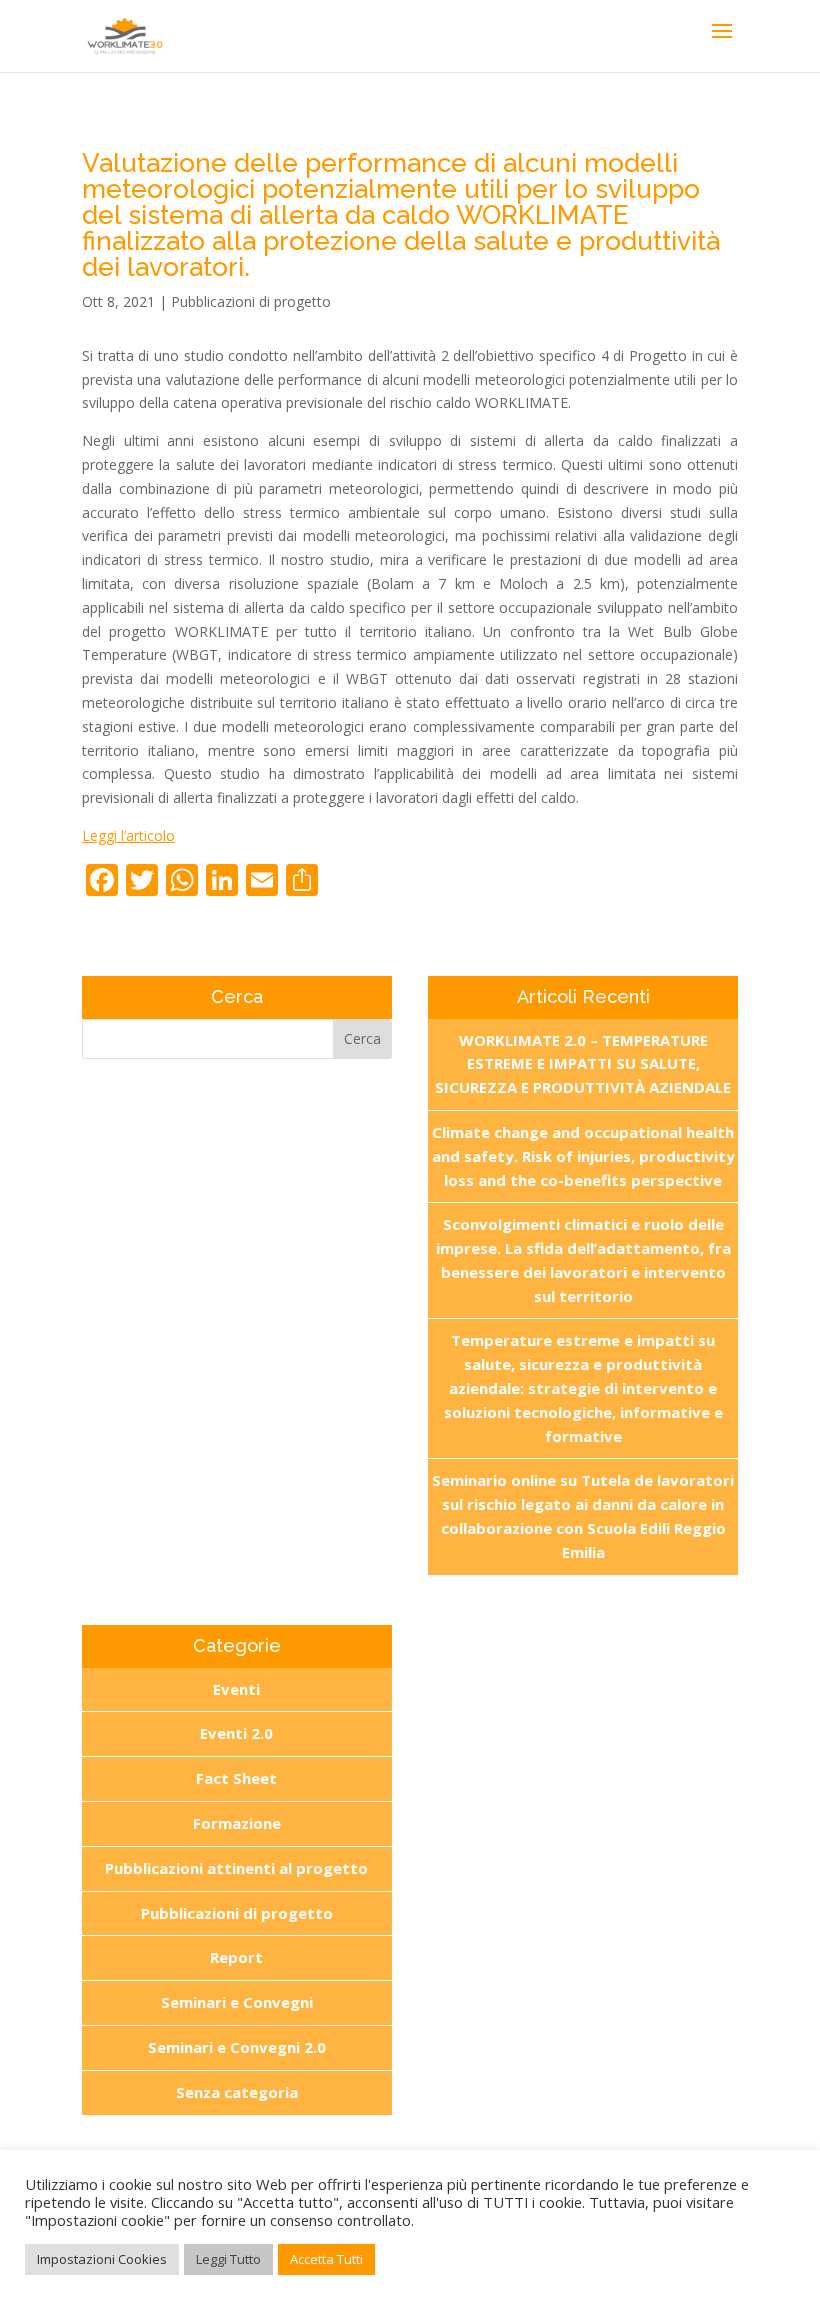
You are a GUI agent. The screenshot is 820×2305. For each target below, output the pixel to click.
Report (236, 1957)
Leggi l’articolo (128, 835)
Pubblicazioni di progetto (251, 301)
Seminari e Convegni (237, 2002)
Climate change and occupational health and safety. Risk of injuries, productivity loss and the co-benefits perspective (583, 1156)
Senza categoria (237, 2092)
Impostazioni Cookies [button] (102, 2259)
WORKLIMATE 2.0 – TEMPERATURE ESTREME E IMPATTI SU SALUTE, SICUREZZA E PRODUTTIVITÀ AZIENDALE (583, 1064)
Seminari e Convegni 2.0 (237, 2047)
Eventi (236, 1689)
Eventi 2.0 (236, 1733)
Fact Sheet (236, 1778)
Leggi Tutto (228, 2259)
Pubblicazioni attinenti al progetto (236, 1868)
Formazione (237, 1823)
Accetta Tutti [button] (326, 2259)
